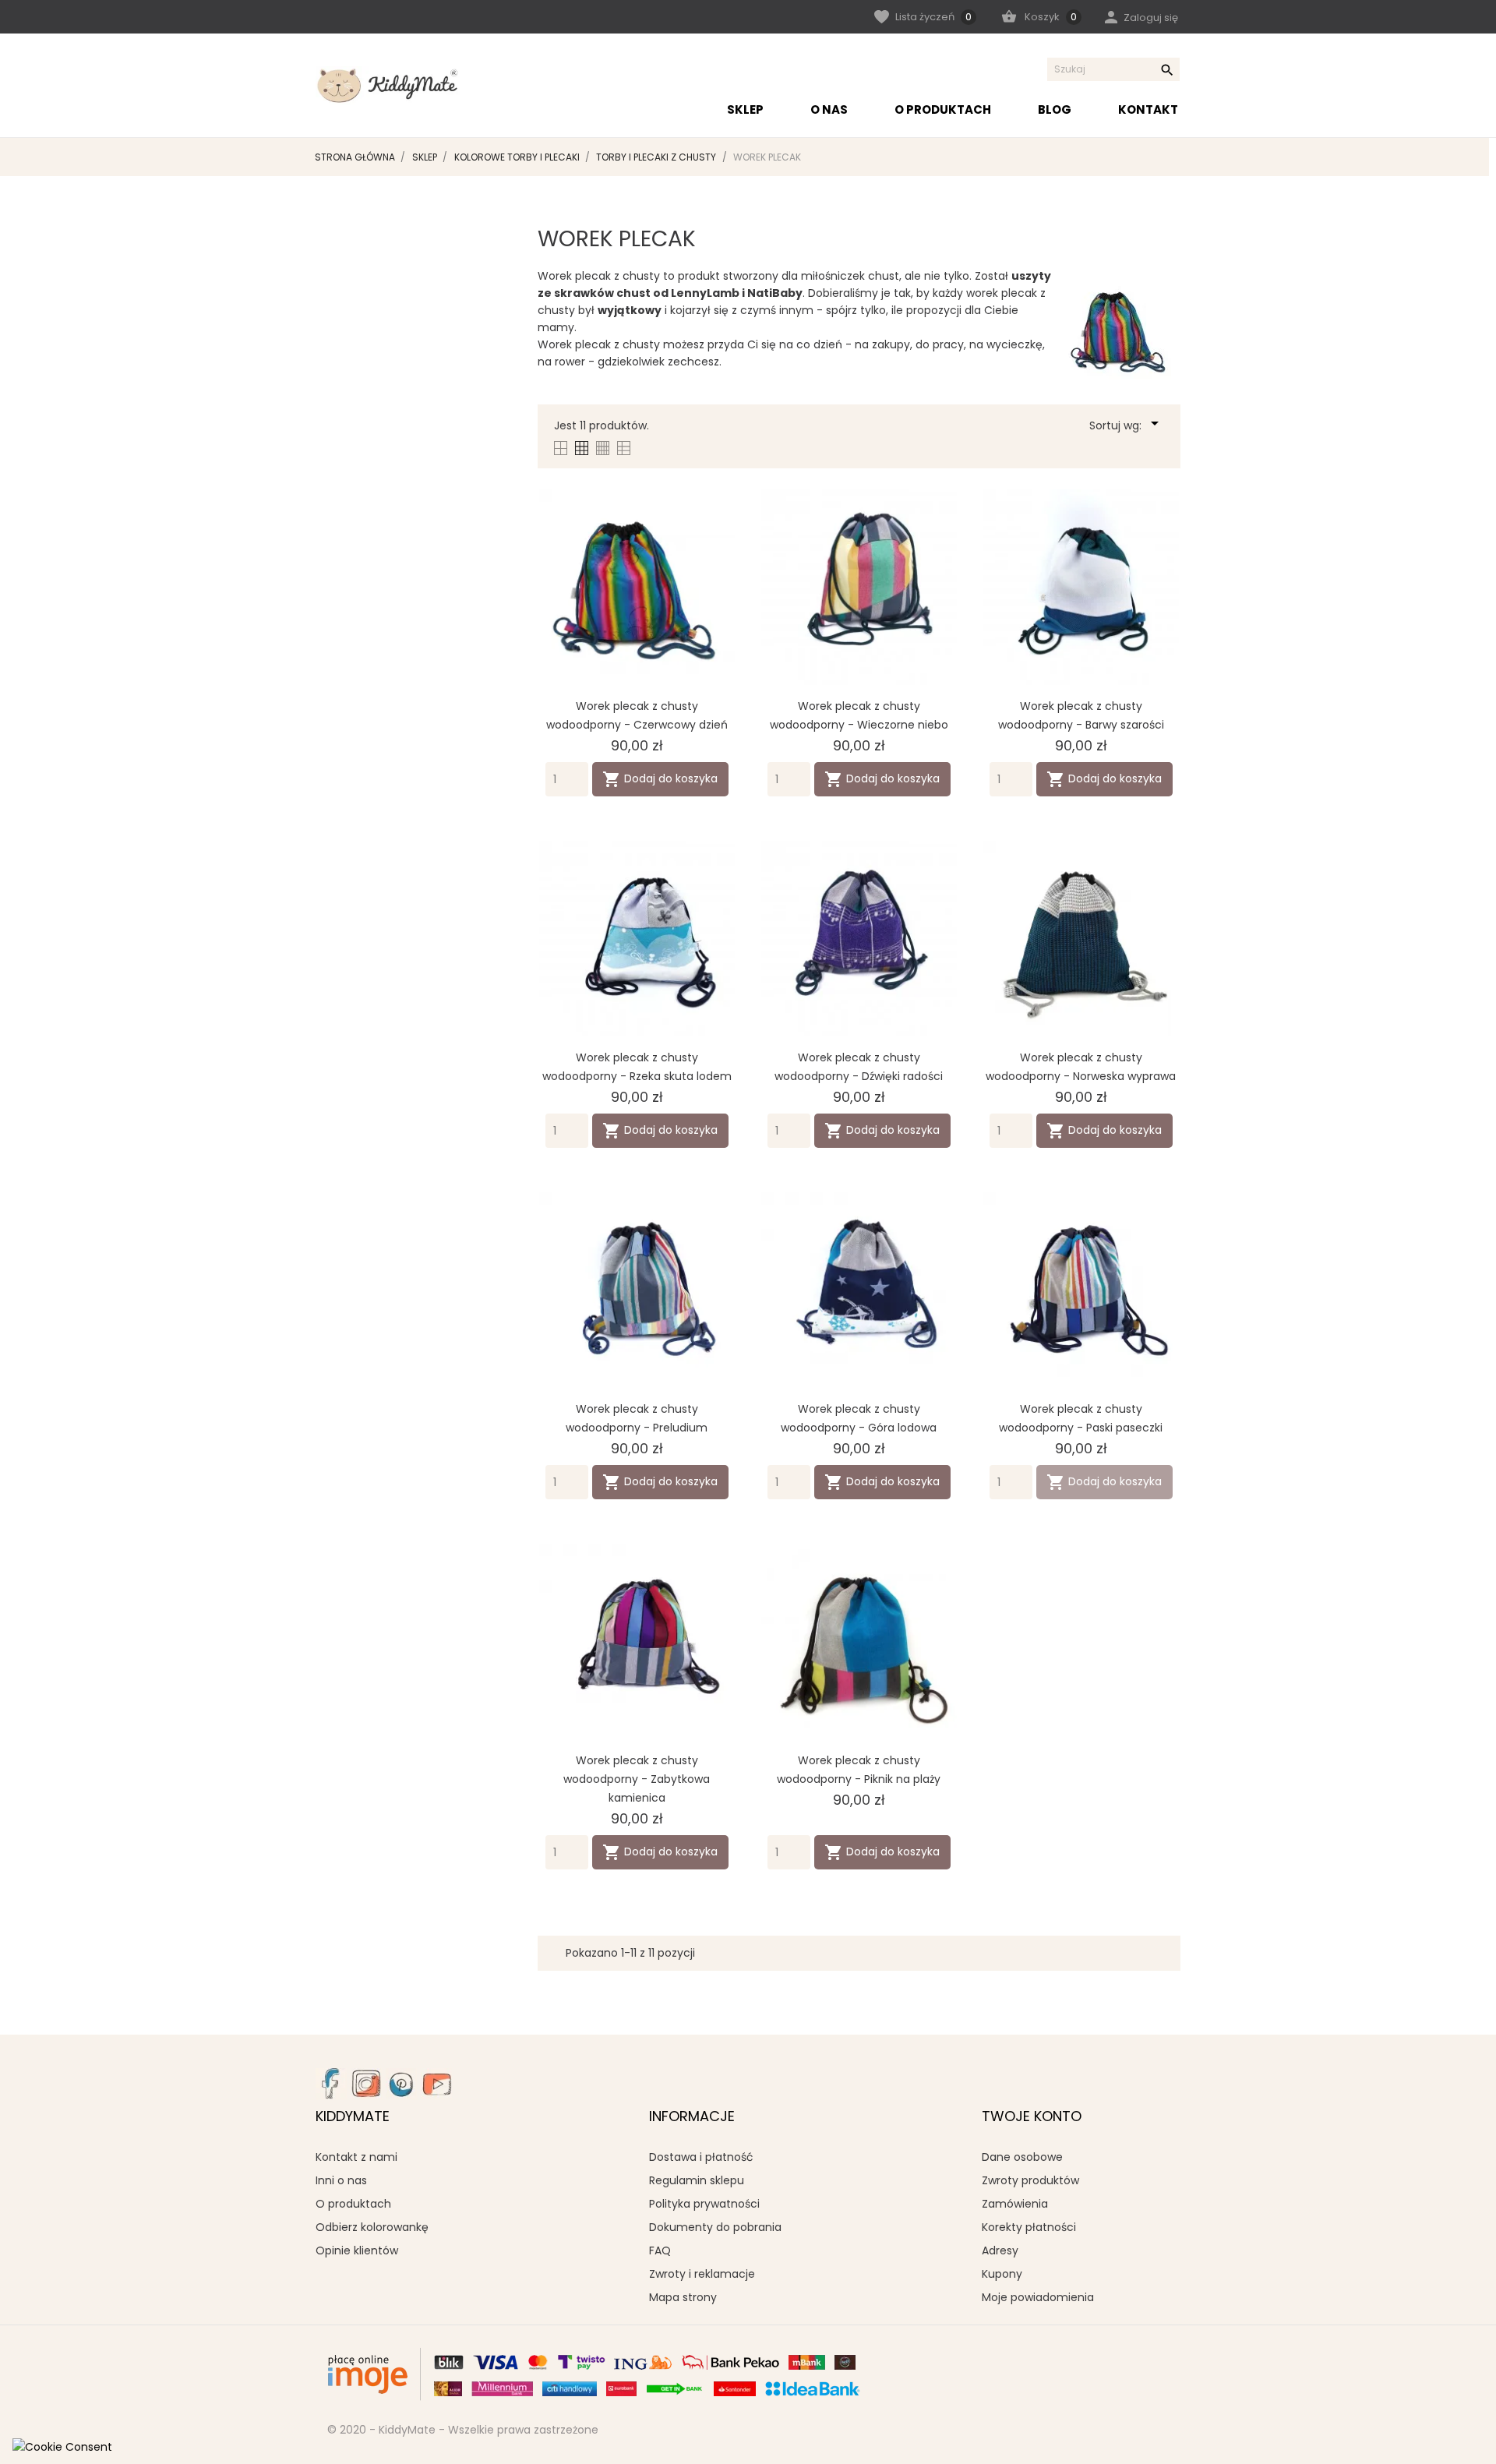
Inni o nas (341, 2180)
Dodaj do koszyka (660, 779)
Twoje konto (1032, 2116)
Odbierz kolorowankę (372, 2227)
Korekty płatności (1029, 2227)
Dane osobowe (1022, 2157)
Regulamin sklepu (697, 2180)
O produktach (943, 109)
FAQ (660, 2250)
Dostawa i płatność (701, 2157)
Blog (1055, 109)
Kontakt (1148, 109)
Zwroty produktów (1030, 2180)
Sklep (745, 109)
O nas (829, 109)
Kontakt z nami (356, 2157)
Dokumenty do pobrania (715, 2227)
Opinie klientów (357, 2250)
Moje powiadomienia (1038, 2297)
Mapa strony (683, 2297)
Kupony (1002, 2274)
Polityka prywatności (704, 2204)
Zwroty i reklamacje (702, 2274)
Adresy (1000, 2250)
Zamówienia (1015, 2204)
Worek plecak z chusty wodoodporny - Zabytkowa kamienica (637, 1779)
